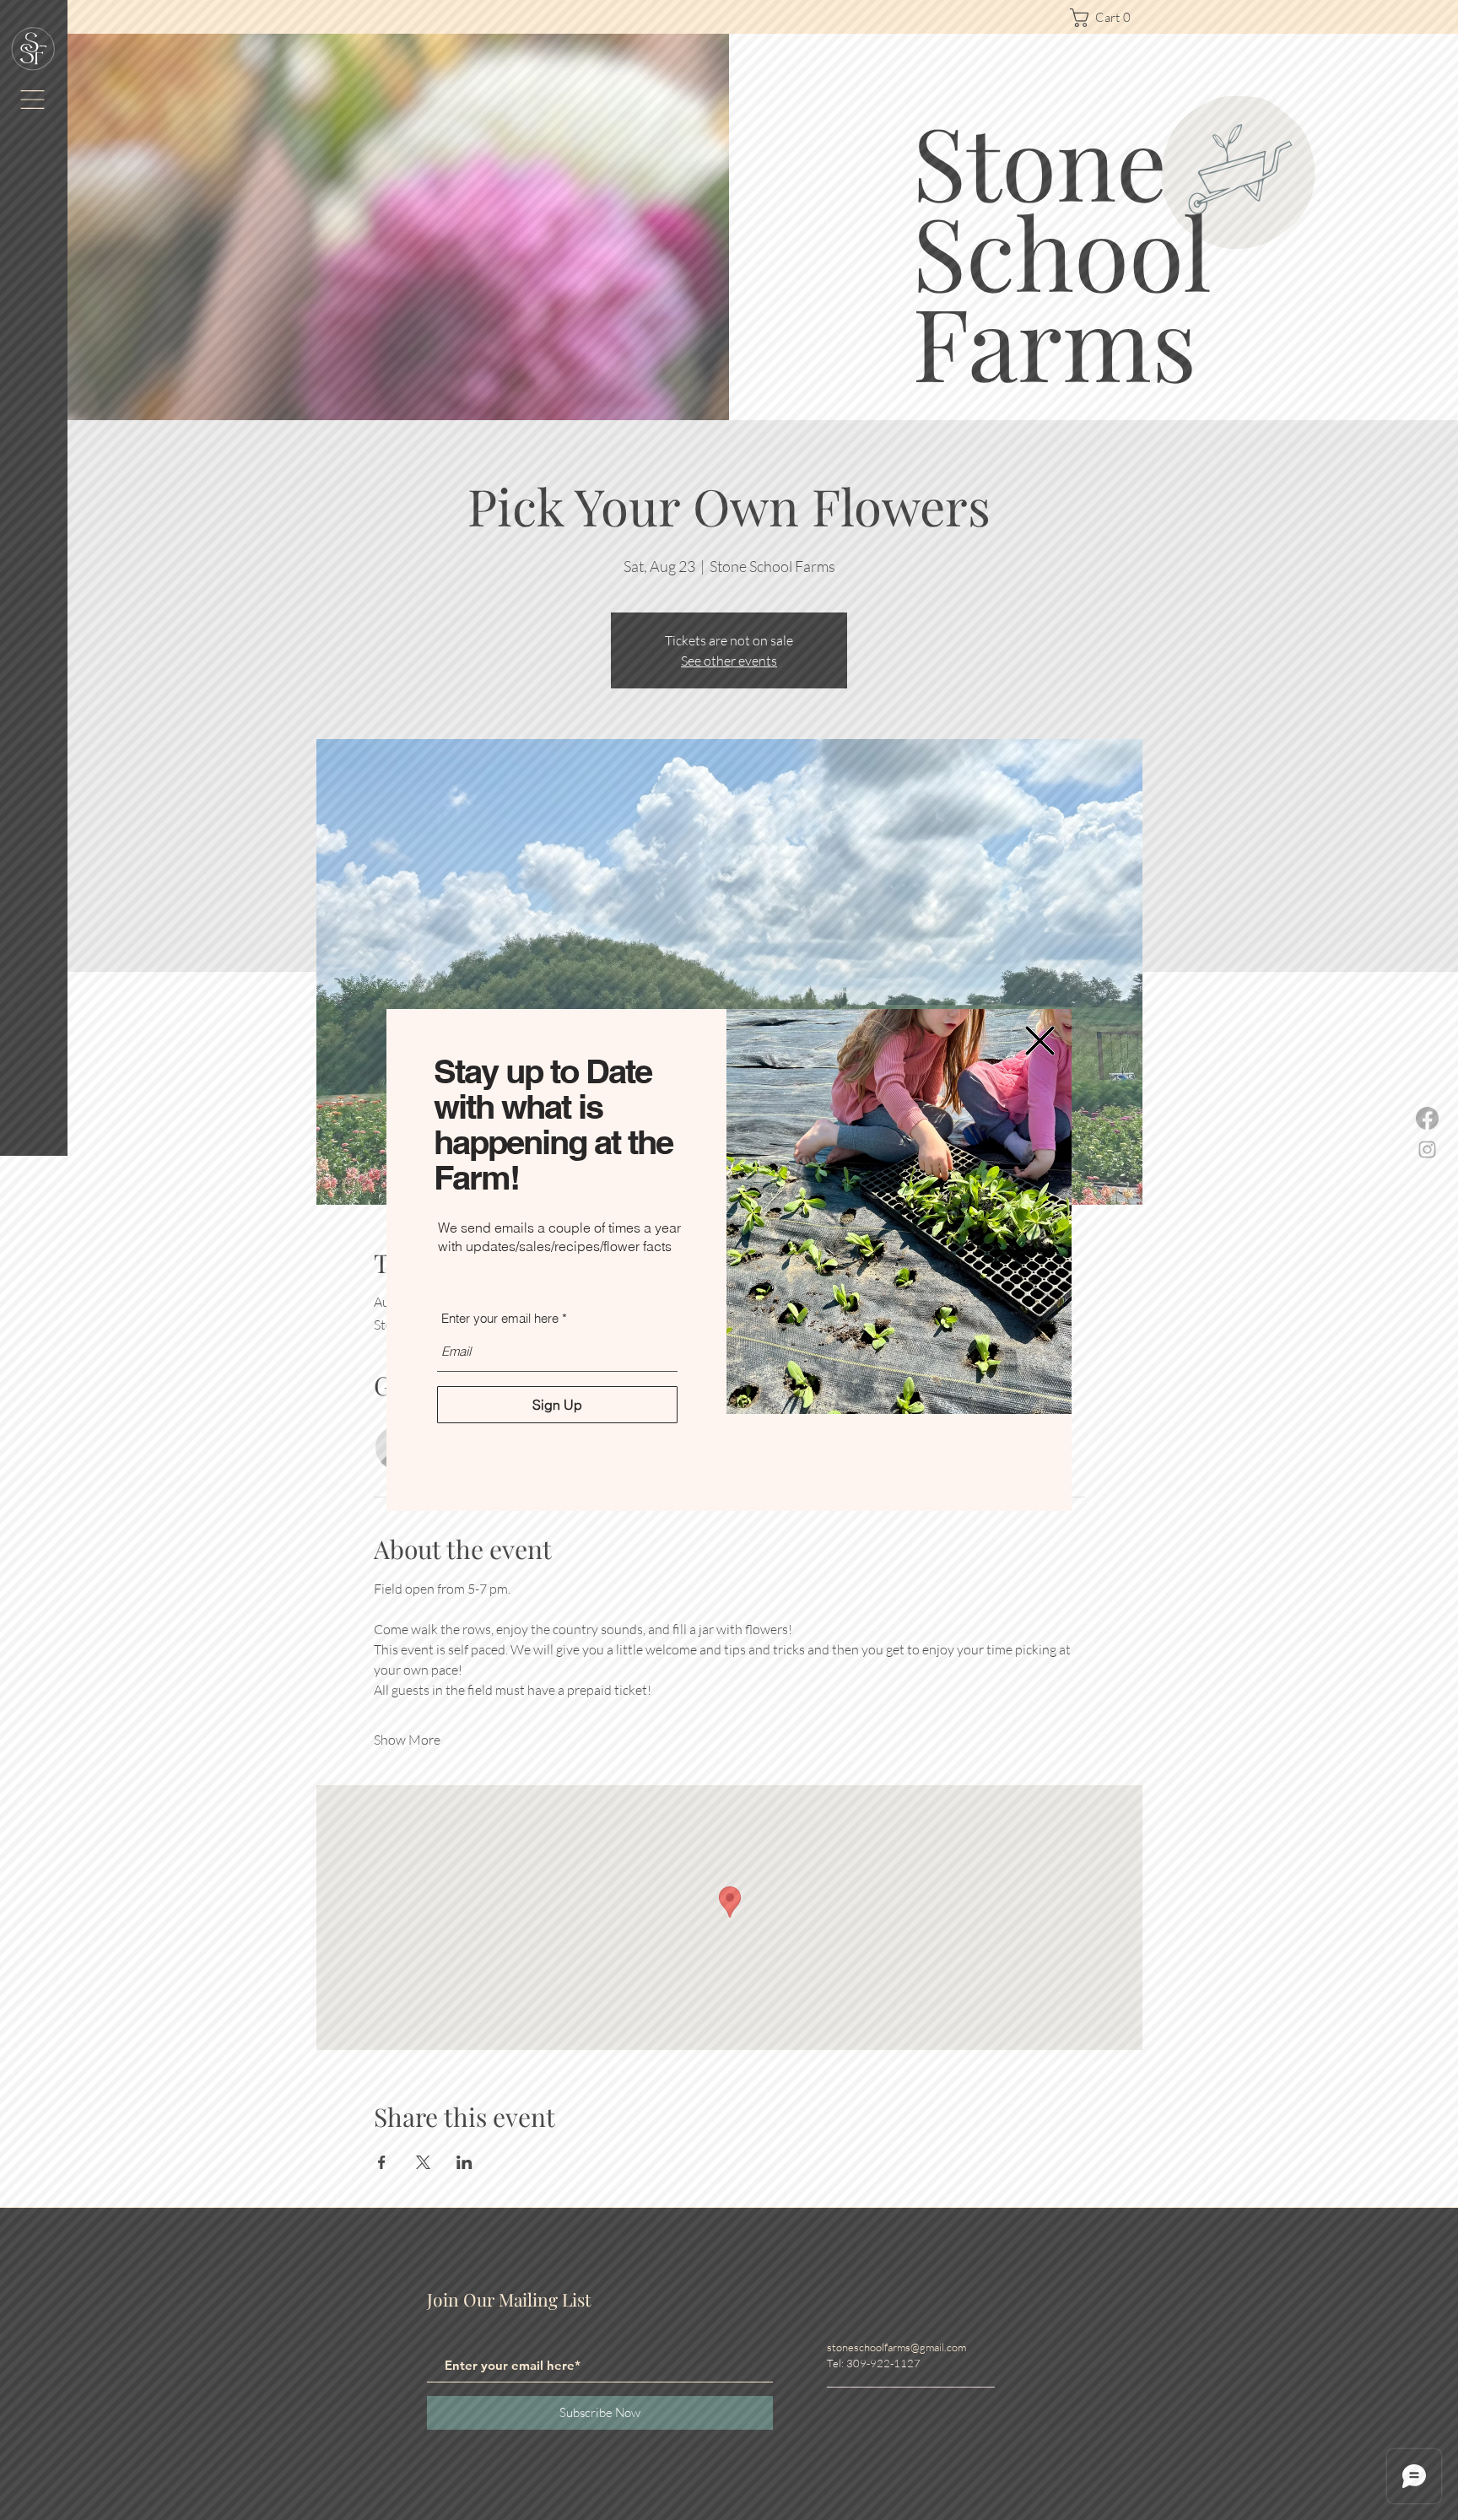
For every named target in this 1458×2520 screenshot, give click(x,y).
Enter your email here (500, 1318)
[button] (1040, 1041)
